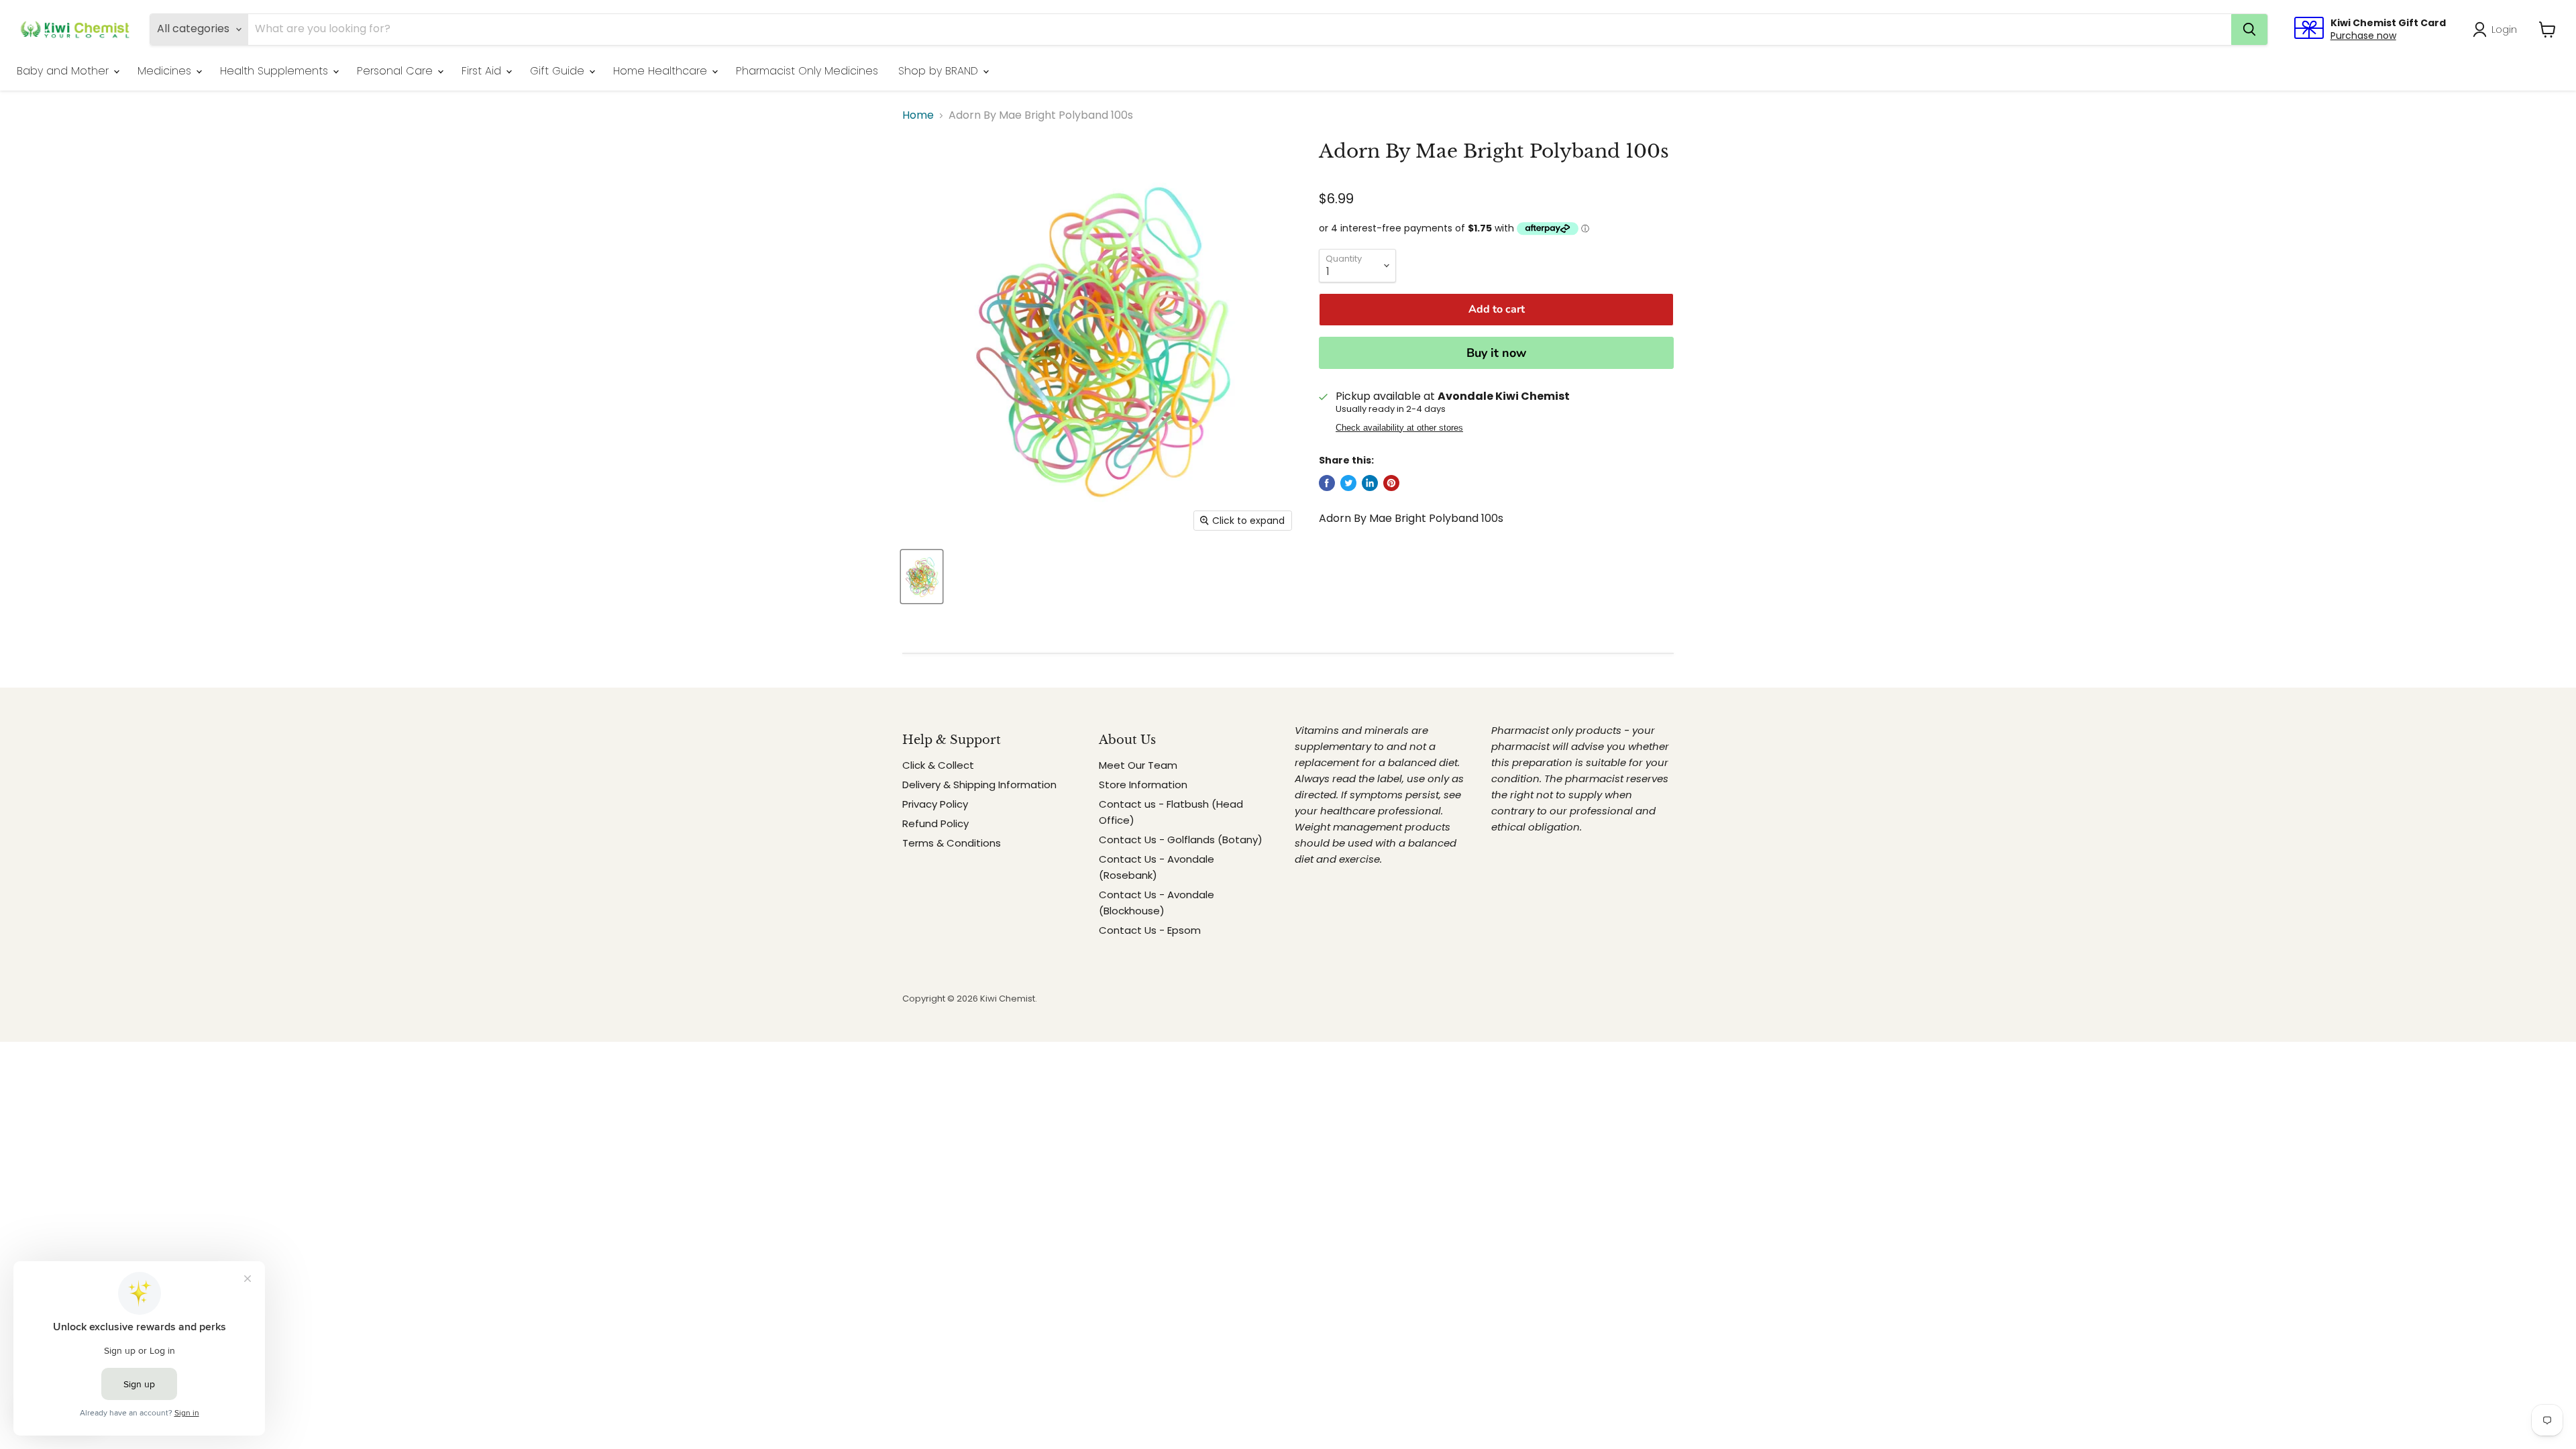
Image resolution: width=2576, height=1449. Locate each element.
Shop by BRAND (940, 71)
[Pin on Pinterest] (1391, 483)
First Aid (483, 71)
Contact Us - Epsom (1150, 930)
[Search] (2249, 30)
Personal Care (396, 71)
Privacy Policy (935, 804)
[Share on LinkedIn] (1370, 483)
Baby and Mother (64, 71)
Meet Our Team (1138, 765)
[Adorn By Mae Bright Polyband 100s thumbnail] (922, 577)
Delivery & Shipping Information (979, 785)
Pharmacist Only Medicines (807, 71)
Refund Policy (935, 823)
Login (2504, 29)
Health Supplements (276, 71)
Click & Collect (938, 765)
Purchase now (2363, 36)
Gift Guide (559, 71)
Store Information (1143, 785)
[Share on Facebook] (1327, 483)
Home (918, 115)
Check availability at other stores (1399, 428)
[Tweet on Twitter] (1348, 483)
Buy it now (1496, 353)
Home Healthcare (662, 71)
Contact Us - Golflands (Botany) (1181, 840)
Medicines (166, 71)
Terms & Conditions (952, 843)
